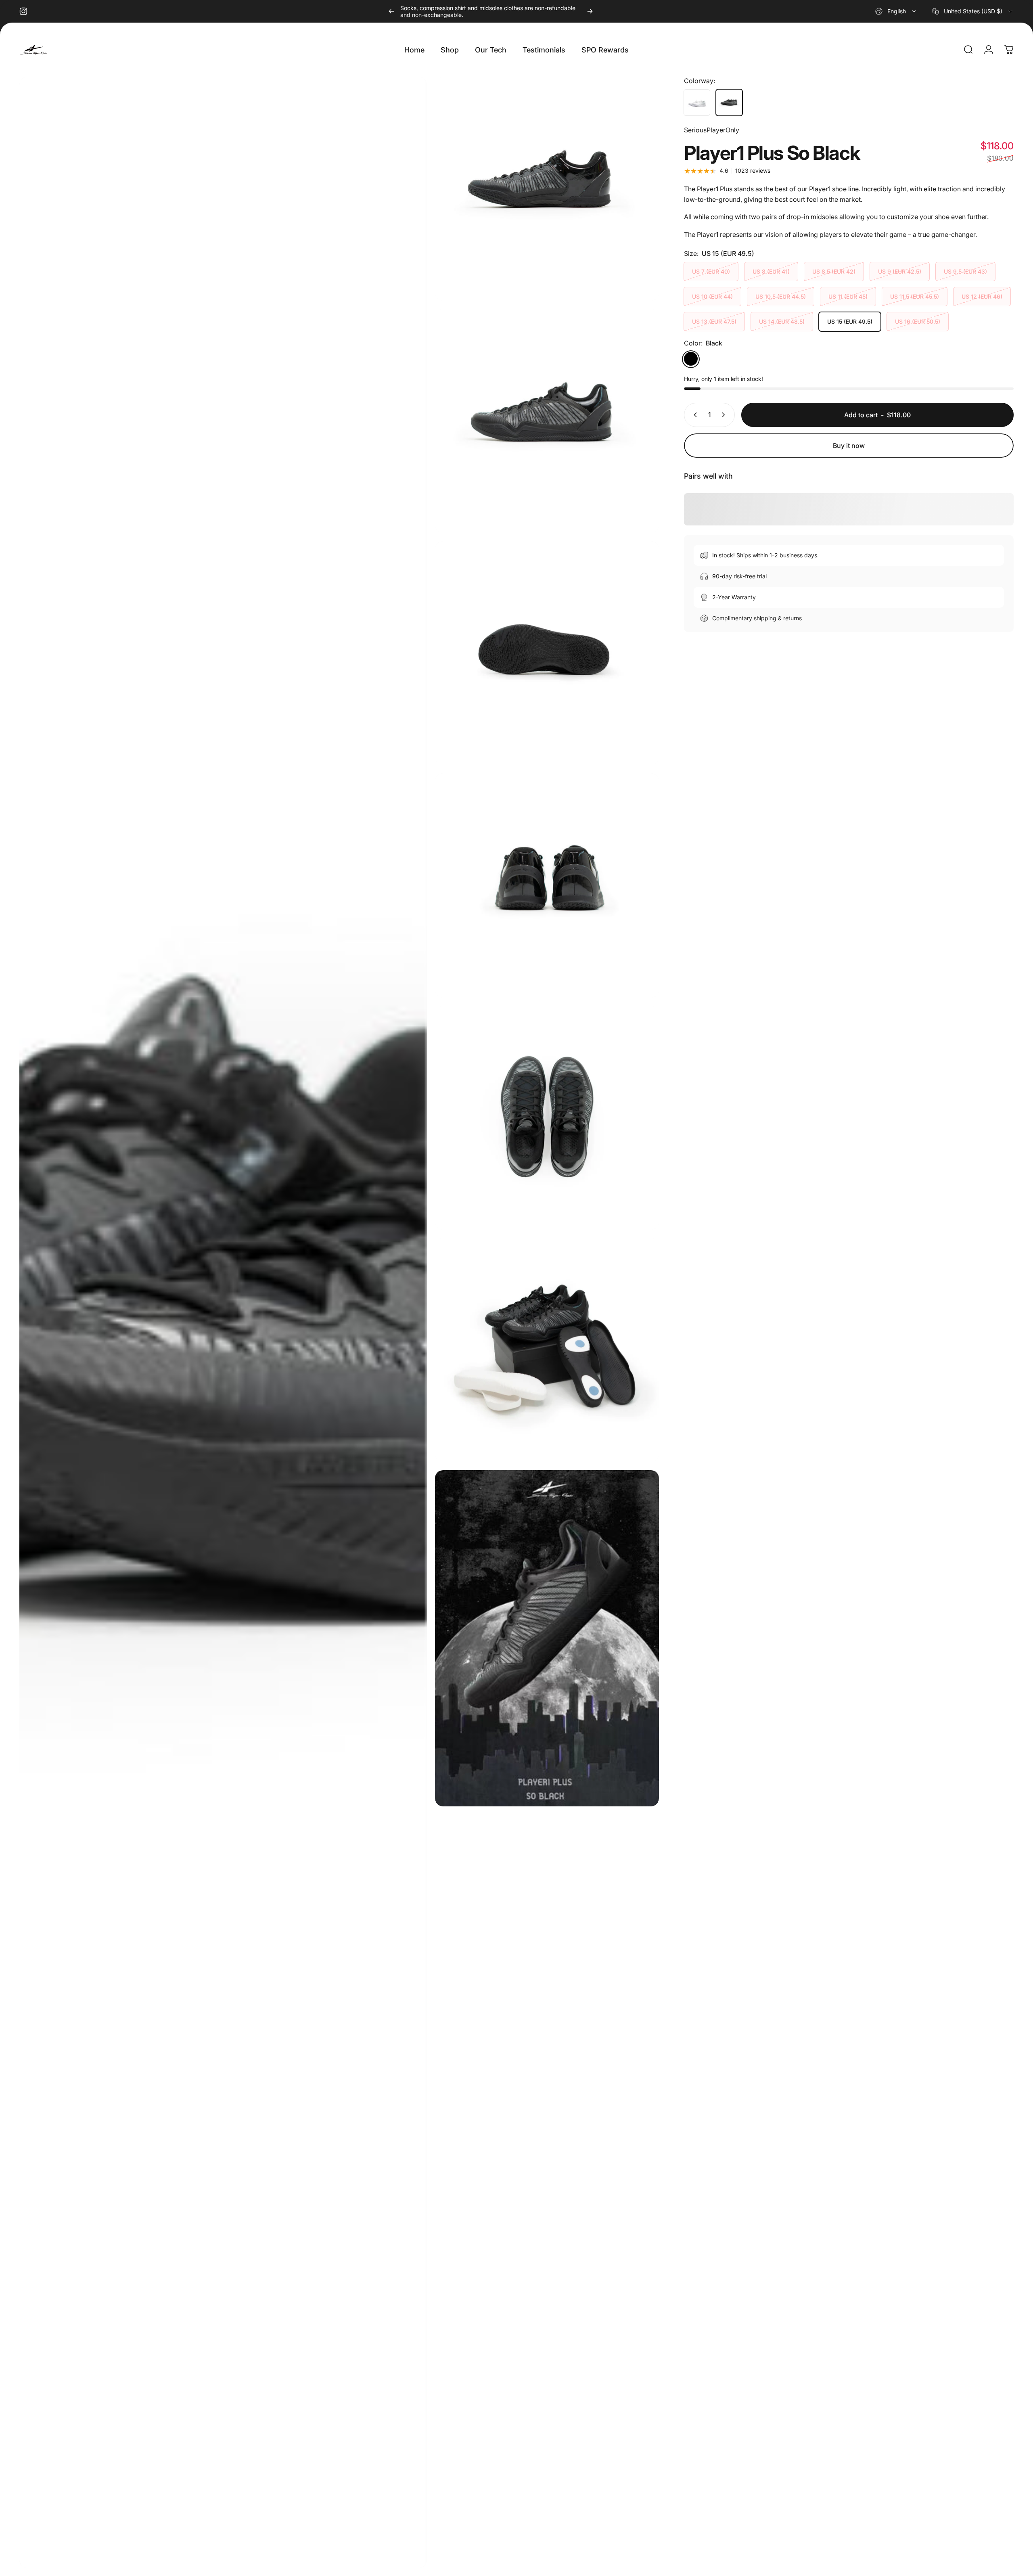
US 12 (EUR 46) (982, 297)
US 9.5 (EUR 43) (965, 272)
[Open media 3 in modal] (547, 421)
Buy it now (849, 446)
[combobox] (896, 11)
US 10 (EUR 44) (712, 297)
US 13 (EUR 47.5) (714, 322)
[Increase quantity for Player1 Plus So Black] (725, 415)
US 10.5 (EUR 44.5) (781, 297)
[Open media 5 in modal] (547, 885)
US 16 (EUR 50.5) (918, 322)
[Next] (590, 11)
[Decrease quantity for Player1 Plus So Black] (694, 415)
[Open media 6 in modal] (547, 1118)
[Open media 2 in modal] (547, 189)
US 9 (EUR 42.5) (900, 272)
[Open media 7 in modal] (547, 1350)
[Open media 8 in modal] (547, 1638)
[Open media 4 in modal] (547, 653)
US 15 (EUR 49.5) (850, 322)
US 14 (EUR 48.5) (782, 322)
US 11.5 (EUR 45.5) (915, 297)
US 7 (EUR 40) (711, 272)
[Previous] (391, 11)
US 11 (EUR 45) (848, 297)
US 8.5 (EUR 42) (834, 272)
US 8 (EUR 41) (771, 272)
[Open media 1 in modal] (223, 1322)
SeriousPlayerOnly (712, 130)
